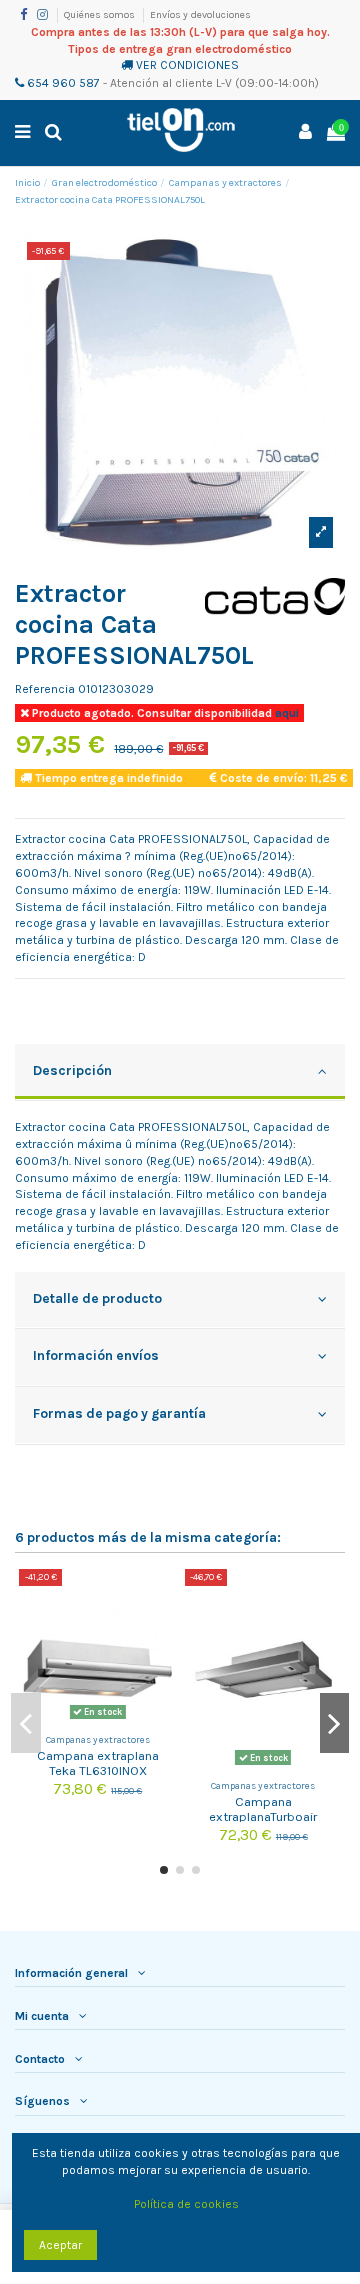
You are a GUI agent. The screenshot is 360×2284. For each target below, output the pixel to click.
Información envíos (96, 1355)
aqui (285, 713)
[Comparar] (162, 1596)
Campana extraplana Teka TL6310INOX (98, 1763)
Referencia (45, 689)
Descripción (72, 1070)
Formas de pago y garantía (119, 1413)
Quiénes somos (100, 15)
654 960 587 (62, 83)
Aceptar (60, 2245)
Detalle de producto (97, 1298)
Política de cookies (186, 2204)
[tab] (180, 1073)
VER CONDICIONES (187, 65)
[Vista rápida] (162, 1629)
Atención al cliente (161, 83)
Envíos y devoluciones (200, 15)
